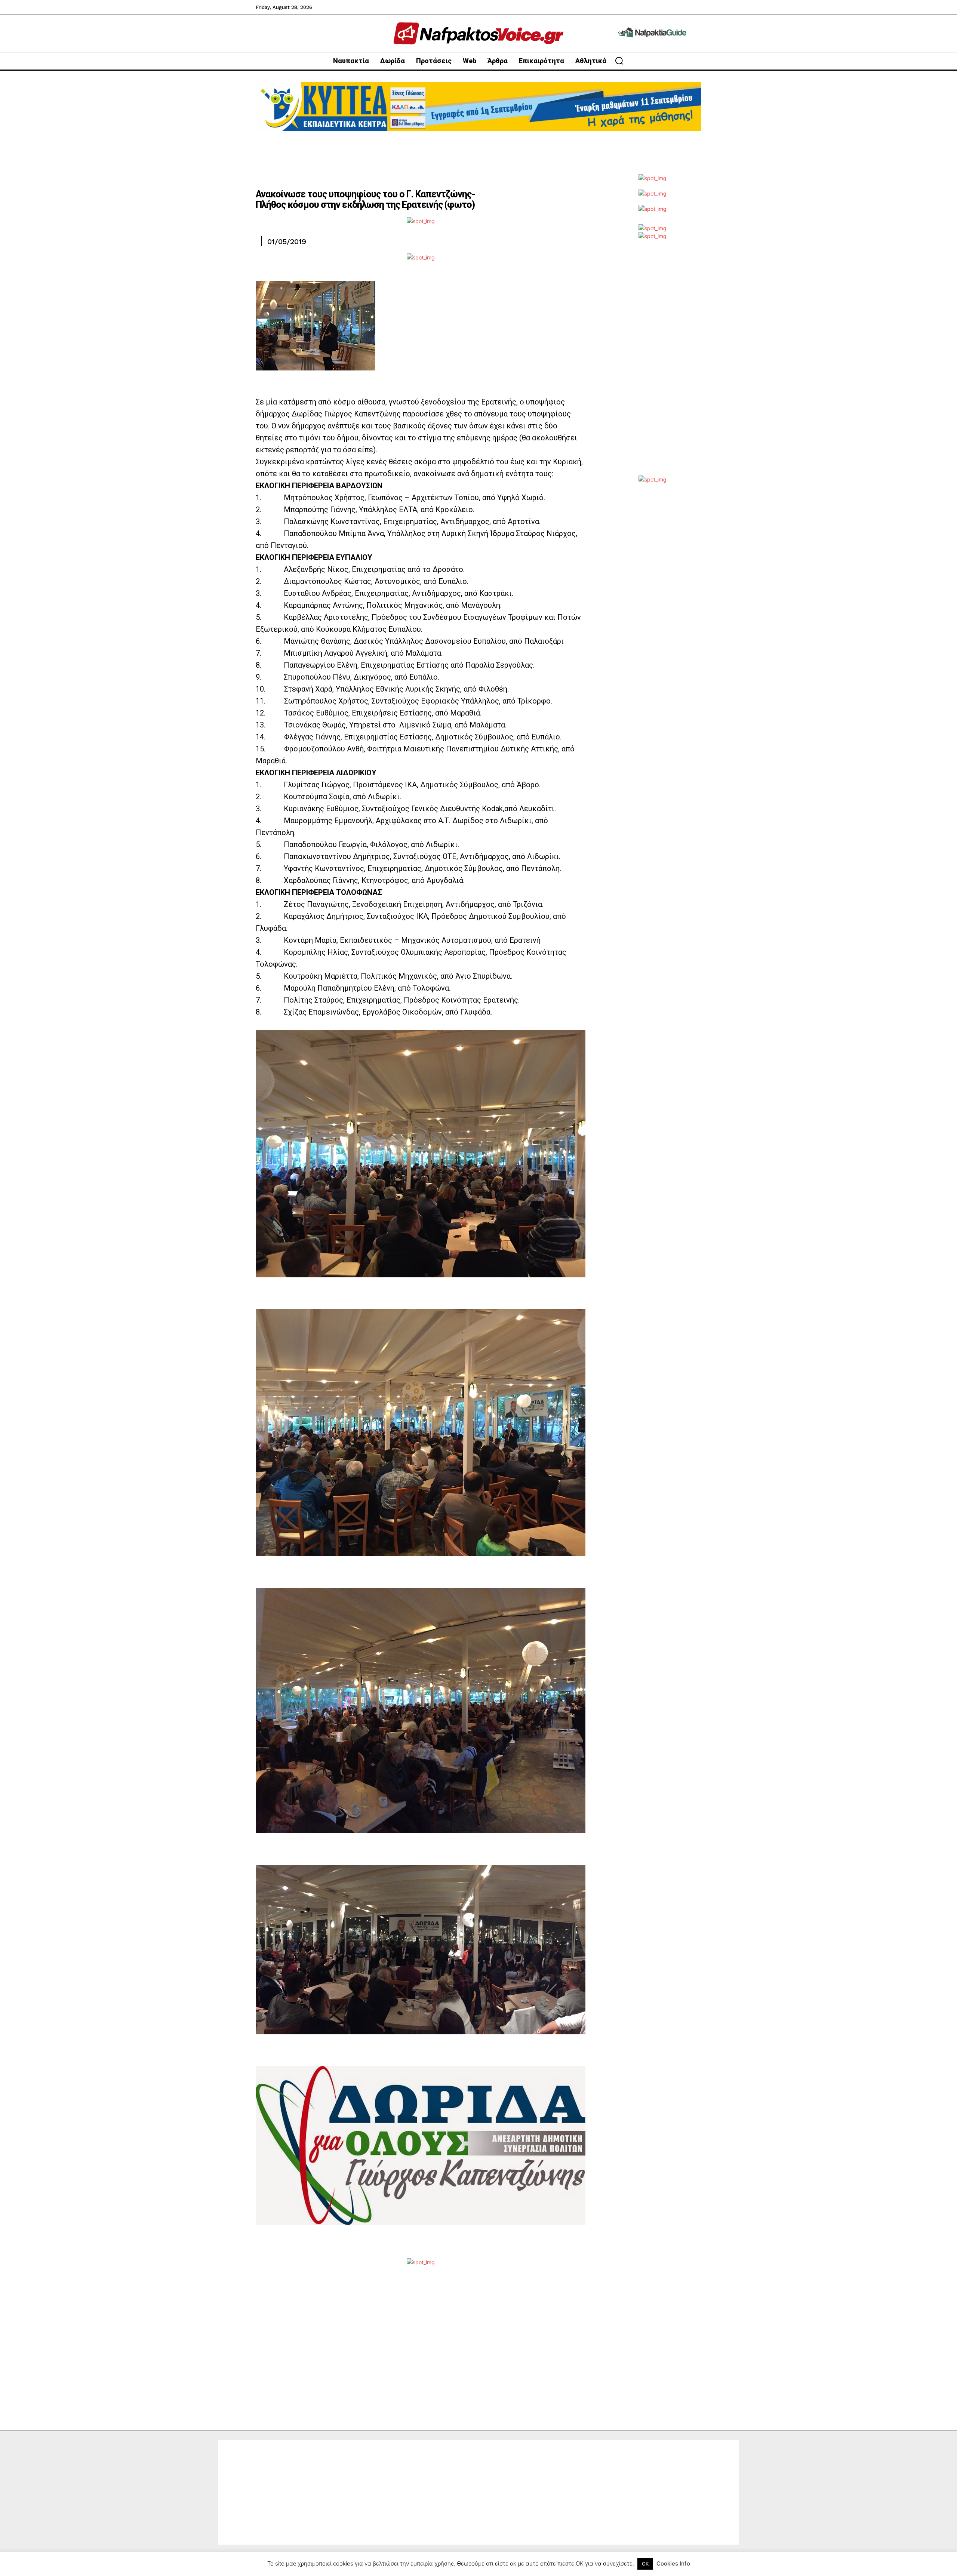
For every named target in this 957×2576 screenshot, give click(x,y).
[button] (619, 61)
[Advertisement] (652, 363)
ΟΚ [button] (645, 2564)
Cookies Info (673, 2563)
